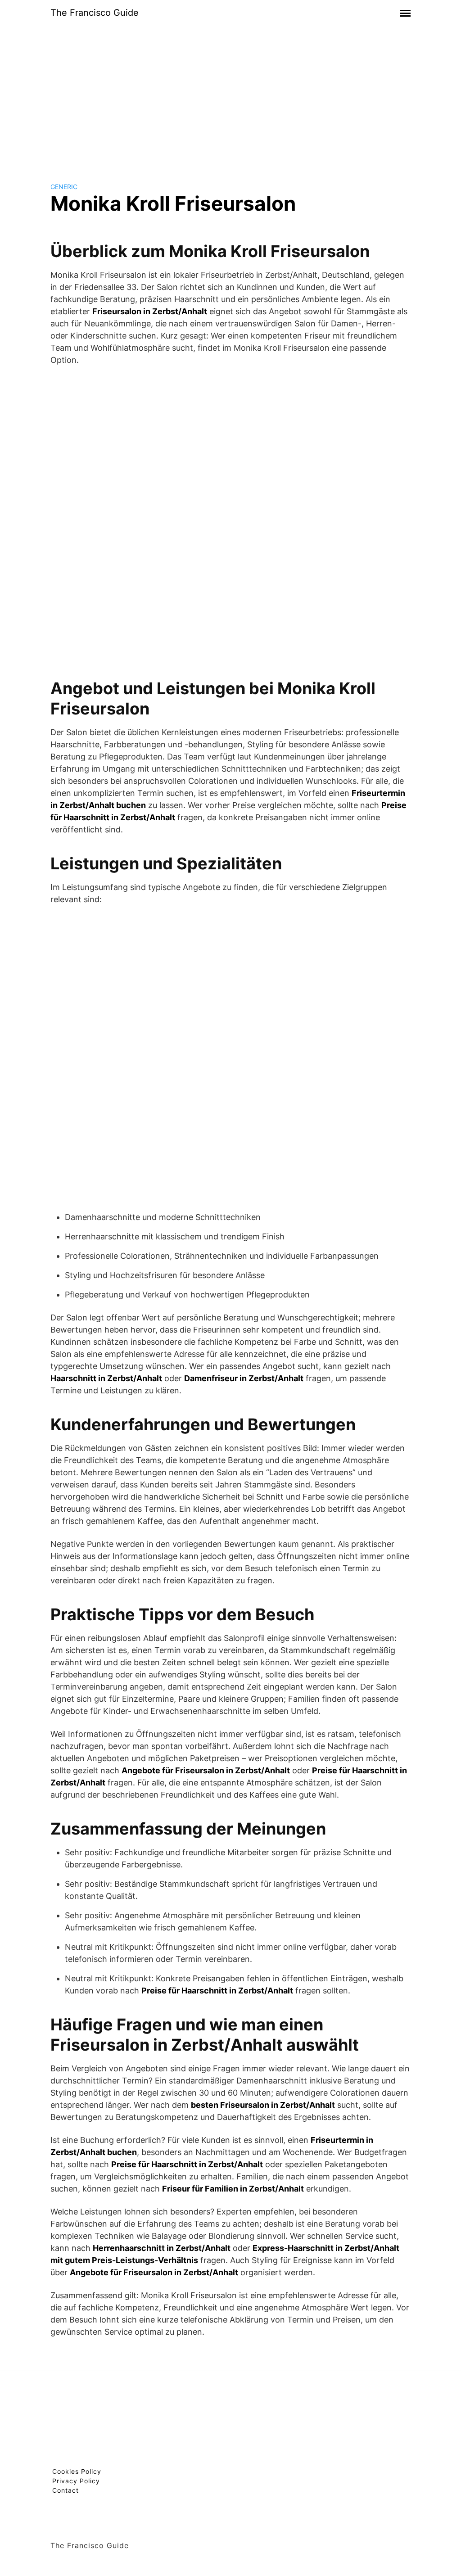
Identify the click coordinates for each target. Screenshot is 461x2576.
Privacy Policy (76, 2481)
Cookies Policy (77, 2471)
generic (64, 187)
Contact (66, 2490)
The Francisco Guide (95, 13)
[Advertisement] (230, 96)
